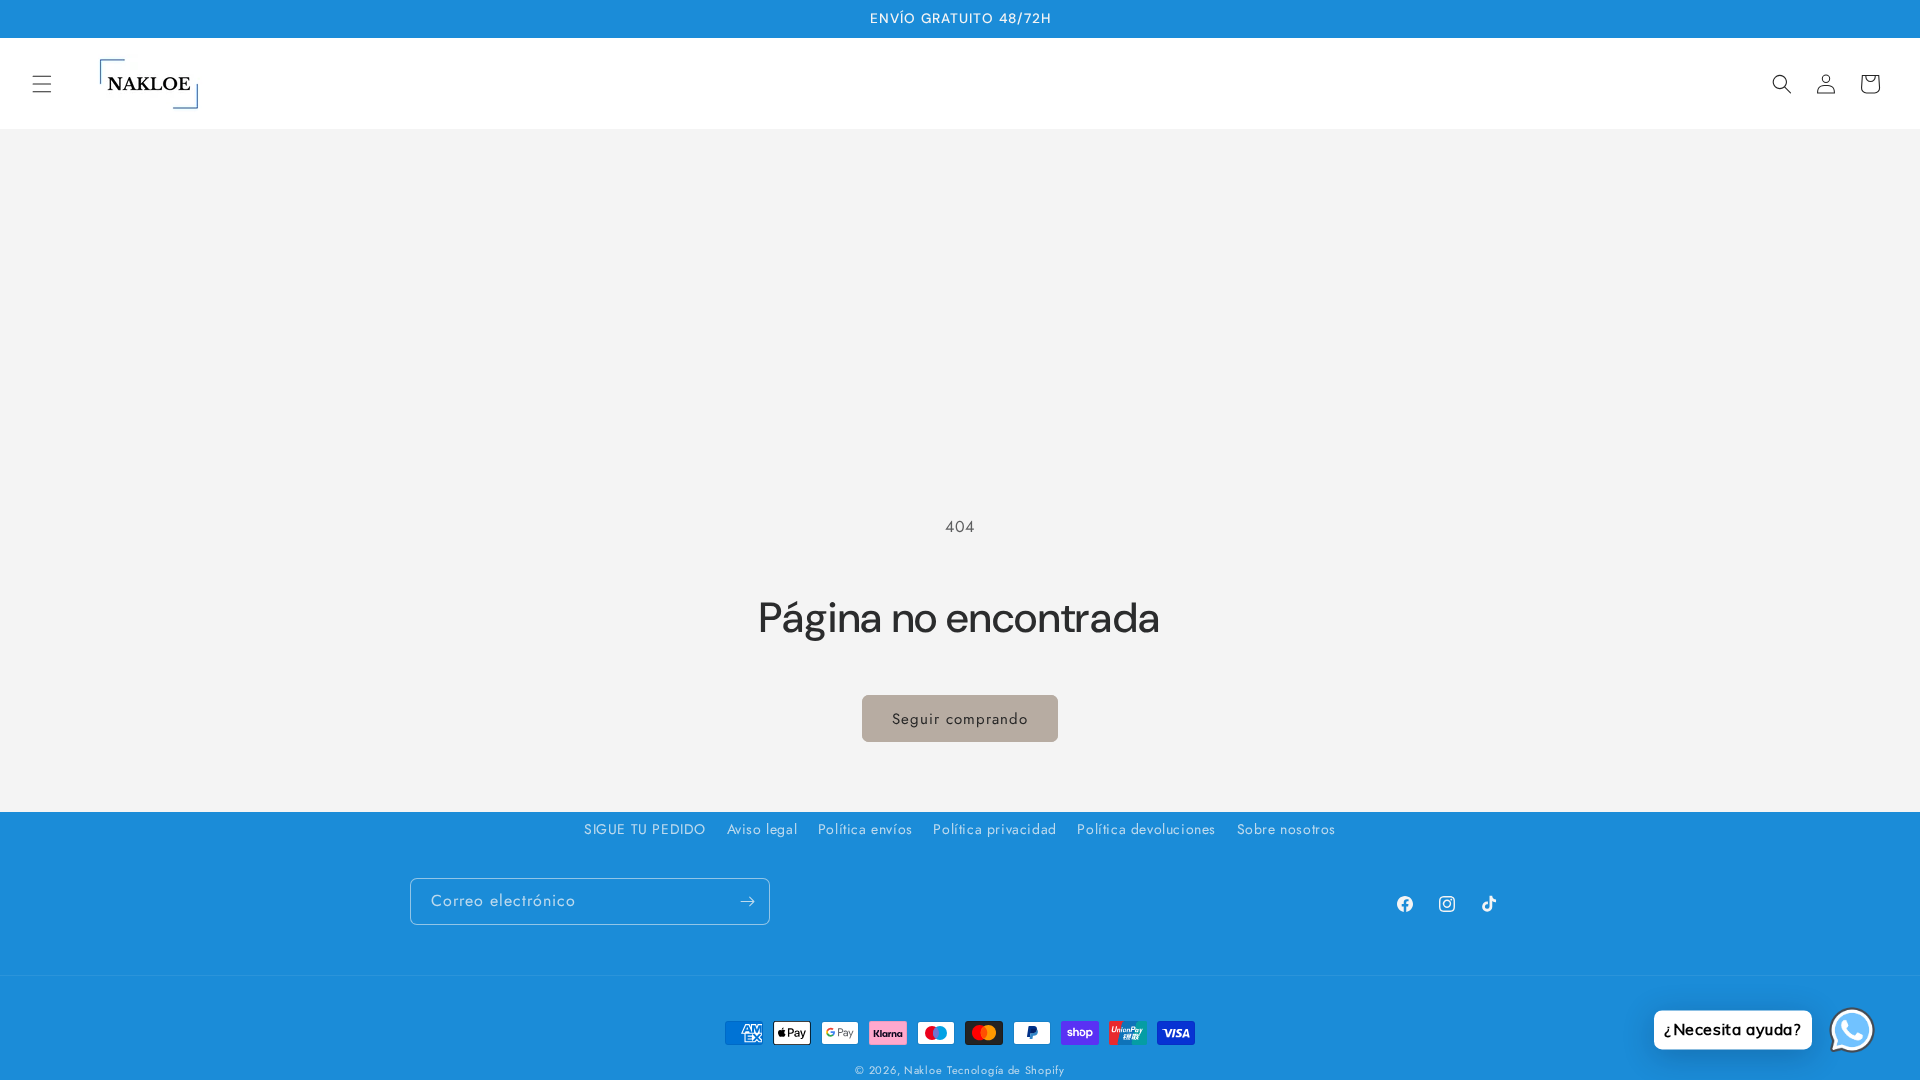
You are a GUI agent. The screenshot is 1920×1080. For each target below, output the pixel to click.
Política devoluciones (1146, 829)
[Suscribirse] (747, 901)
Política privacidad (994, 829)
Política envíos (865, 829)
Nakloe (923, 1070)
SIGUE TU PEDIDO (645, 829)
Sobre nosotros (1286, 829)
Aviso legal (762, 829)
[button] (42, 84)
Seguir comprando (960, 719)
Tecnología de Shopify (1006, 1070)
